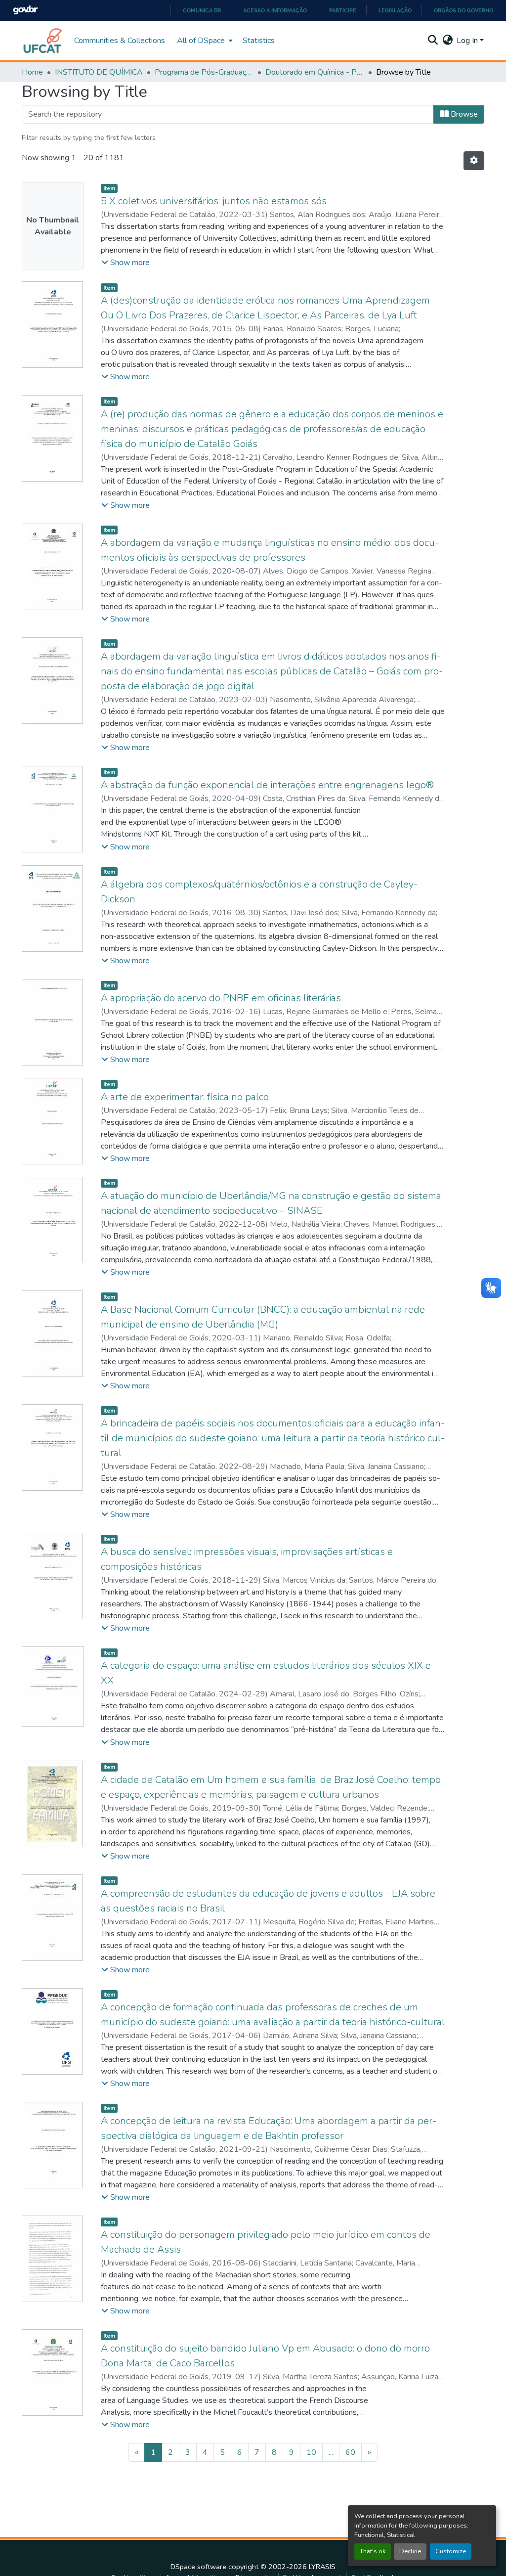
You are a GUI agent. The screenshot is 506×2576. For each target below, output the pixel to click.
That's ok (373, 2551)
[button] (43, 41)
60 (350, 2452)
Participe (343, 10)
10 (311, 2452)
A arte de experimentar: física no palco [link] (185, 1097)
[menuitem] (204, 41)
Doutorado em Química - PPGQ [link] (315, 72)
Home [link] (32, 72)
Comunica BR (202, 10)
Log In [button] (468, 41)
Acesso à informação (275, 10)
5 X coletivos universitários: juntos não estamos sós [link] (214, 201)
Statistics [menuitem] (259, 41)
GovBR (25, 10)
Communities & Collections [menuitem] (120, 41)
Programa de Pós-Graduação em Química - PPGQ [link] (204, 72)
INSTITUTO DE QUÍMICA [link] (99, 72)
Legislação (395, 10)
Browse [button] (463, 114)
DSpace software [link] (198, 2567)
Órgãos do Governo (464, 10)
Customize (451, 2551)
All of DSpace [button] (201, 41)
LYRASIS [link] (322, 2567)
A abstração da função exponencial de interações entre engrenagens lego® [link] (267, 785)
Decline (410, 2551)
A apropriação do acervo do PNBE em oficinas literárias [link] (221, 998)
